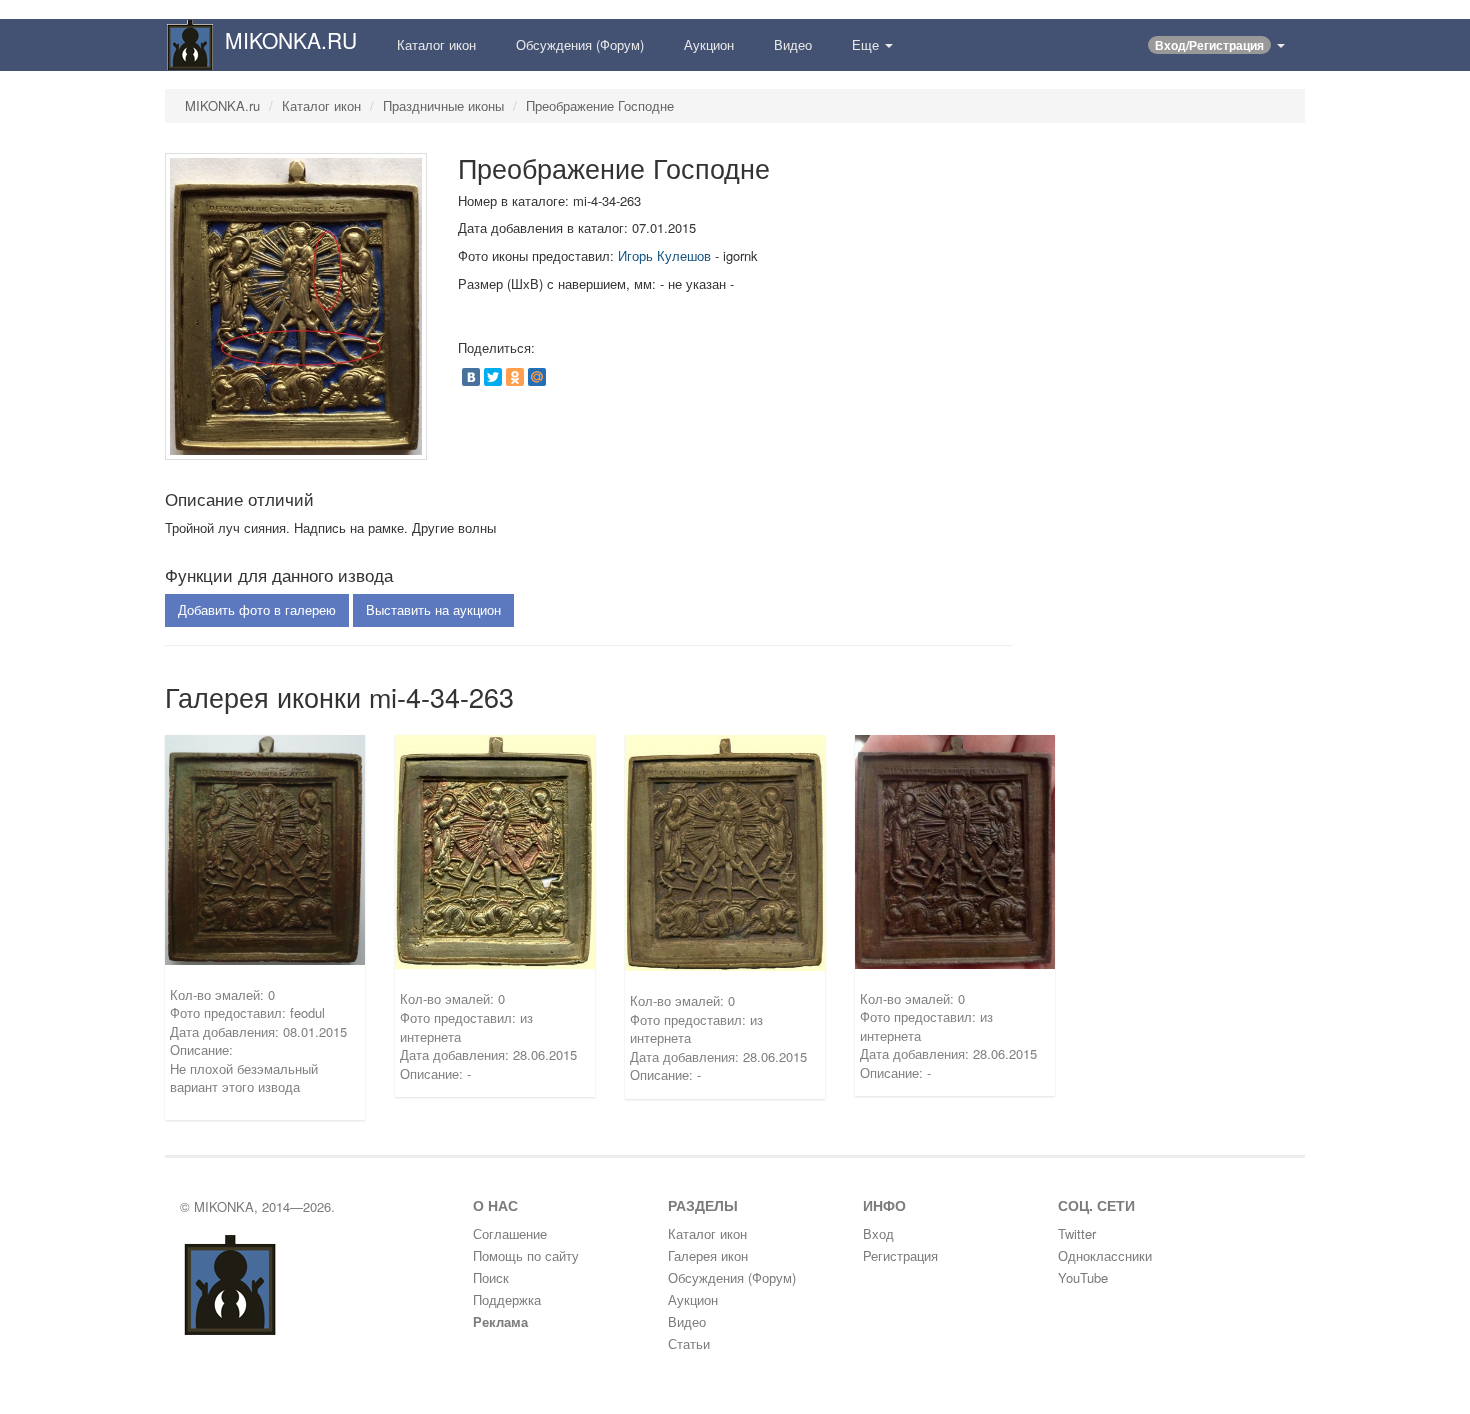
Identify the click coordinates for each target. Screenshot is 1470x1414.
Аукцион (709, 44)
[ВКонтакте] (471, 377)
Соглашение (510, 1233)
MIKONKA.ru (222, 105)
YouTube (1083, 1277)
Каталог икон (436, 44)
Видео (793, 44)
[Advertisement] (1173, 322)
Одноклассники (1105, 1255)
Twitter (1077, 1233)
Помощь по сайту (526, 1255)
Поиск (491, 1277)
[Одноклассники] (515, 377)
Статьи (689, 1343)
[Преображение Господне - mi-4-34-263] (296, 304)
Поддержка (507, 1299)
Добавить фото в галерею (257, 609)
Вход (878, 1233)
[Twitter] (493, 377)
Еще (867, 44)
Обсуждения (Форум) (580, 44)
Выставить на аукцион (433, 609)
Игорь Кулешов (664, 255)
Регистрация (900, 1255)
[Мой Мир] (537, 377)
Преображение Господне (600, 105)
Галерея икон (708, 1255)
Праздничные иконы (443, 105)
